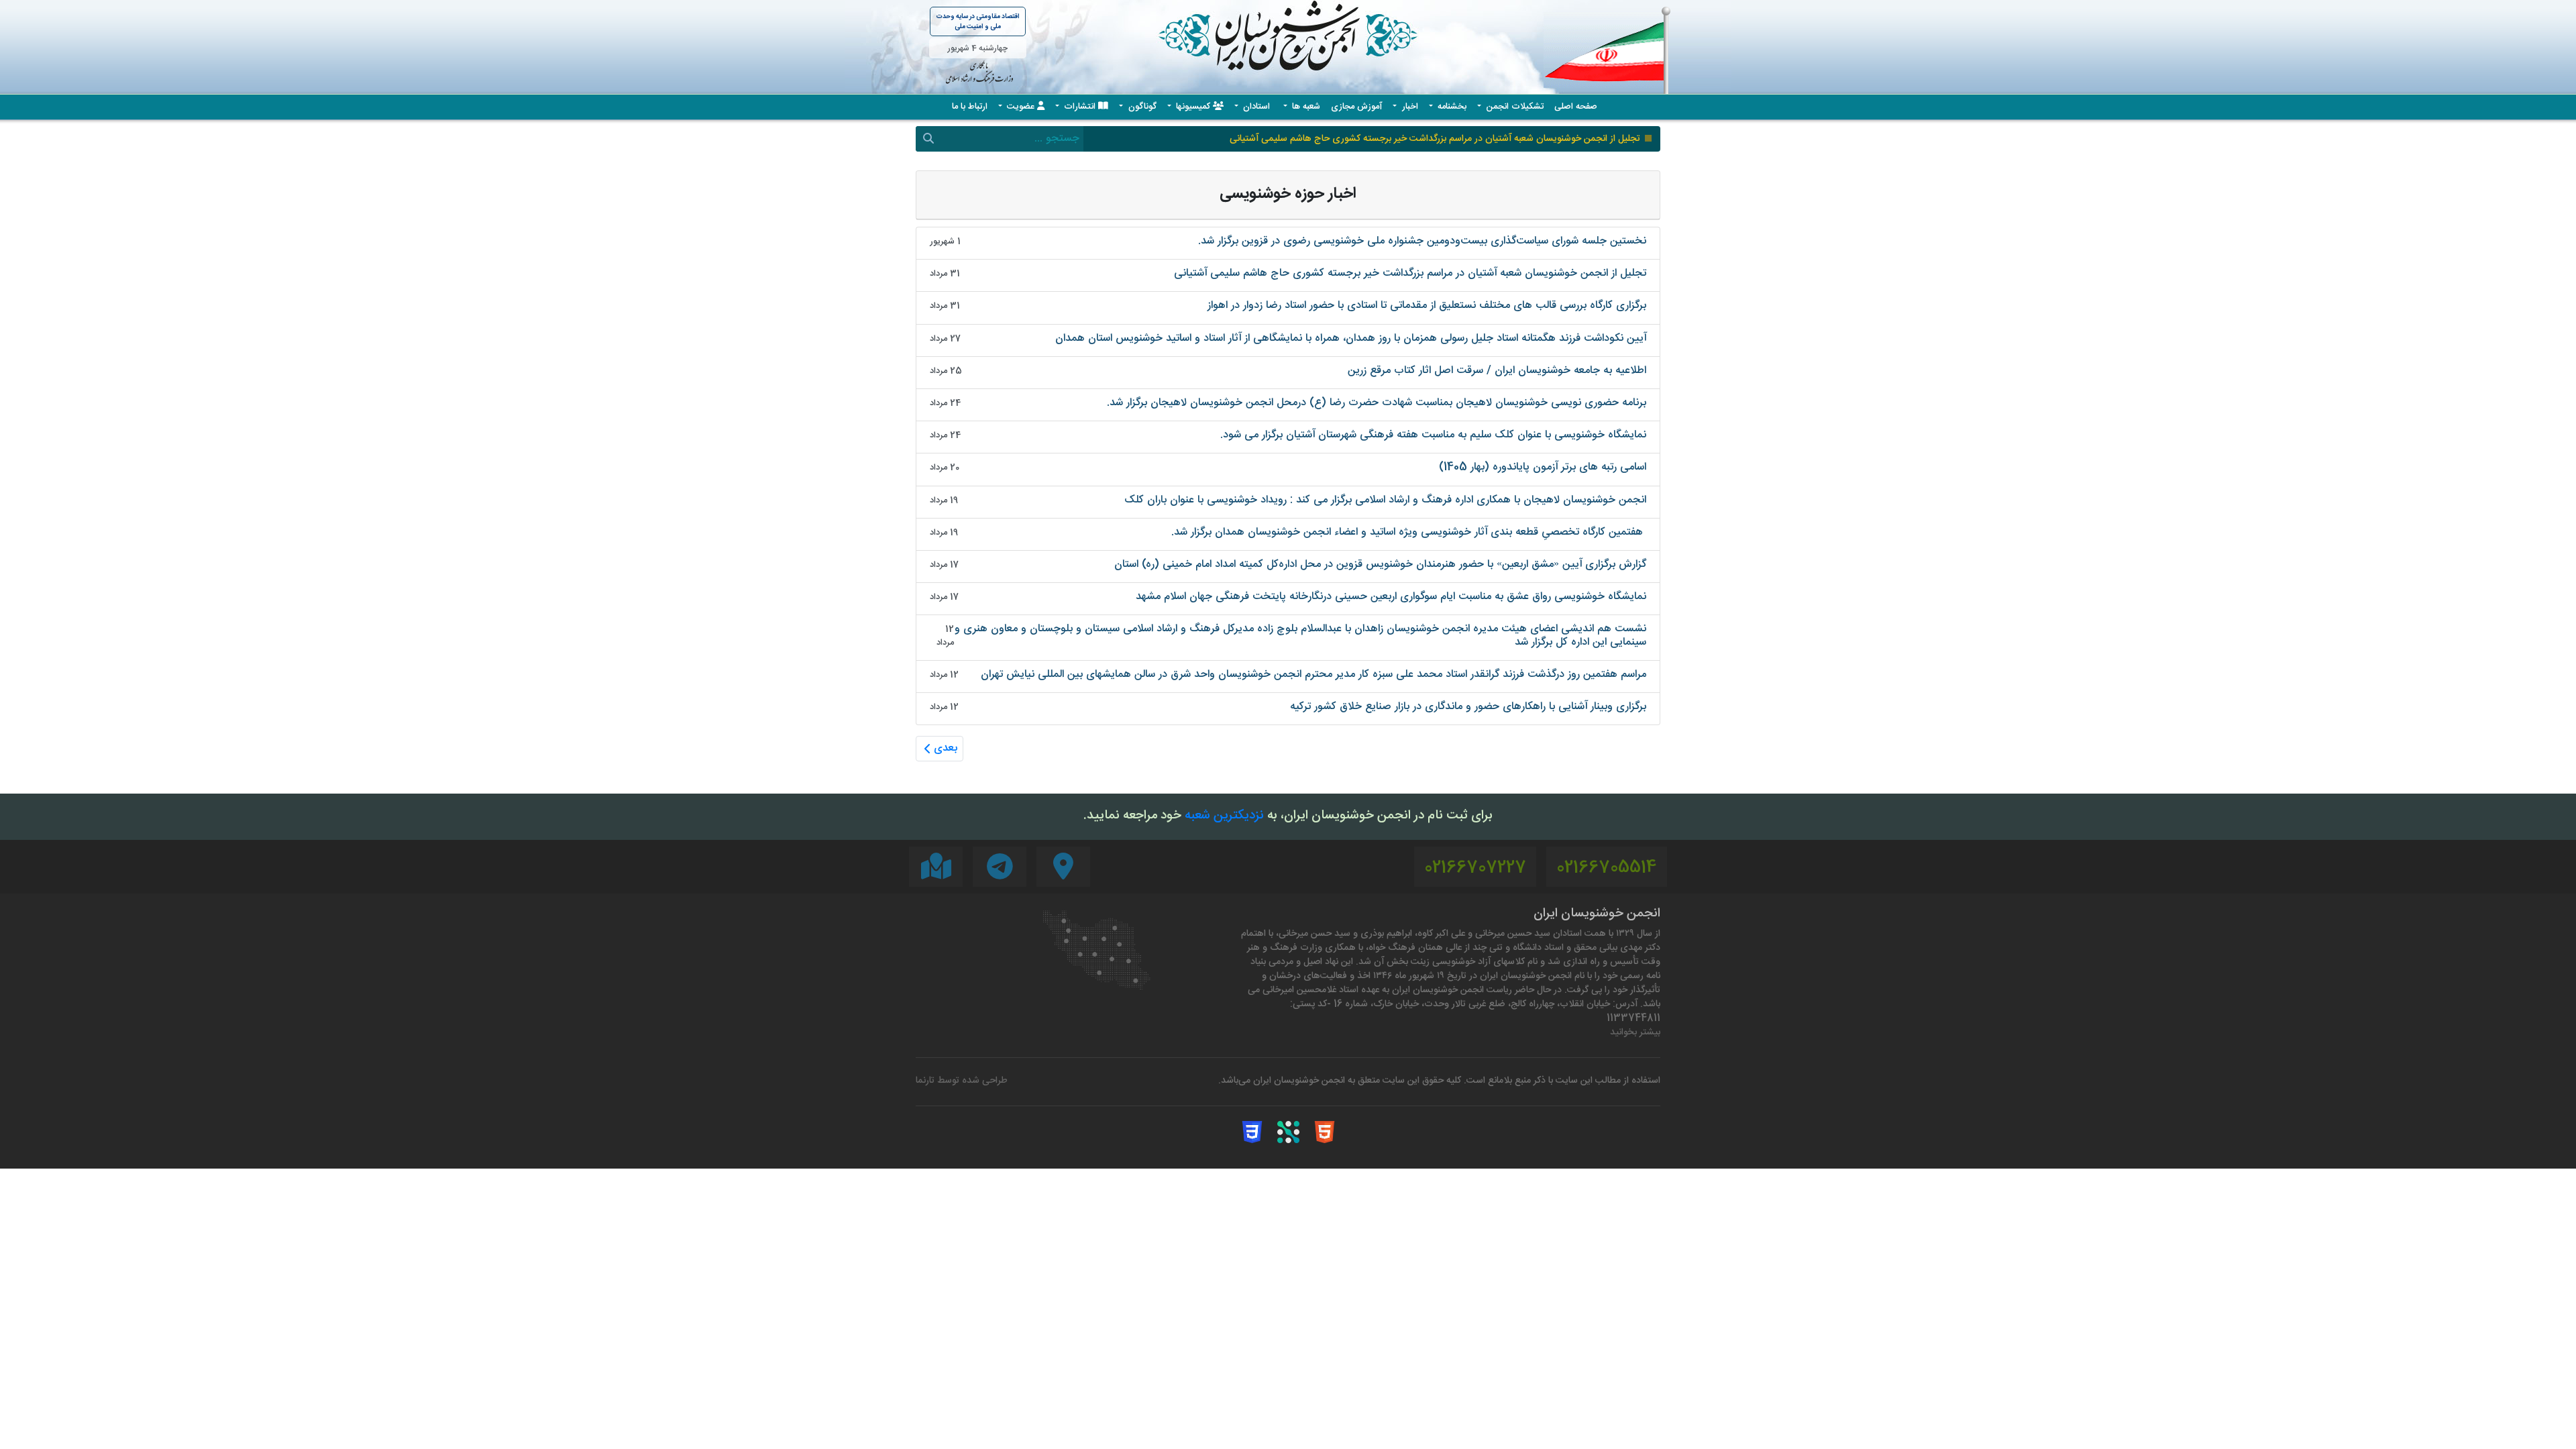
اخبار (1409, 107)
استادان (1256, 107)
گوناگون (1141, 107)
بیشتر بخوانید (1635, 1033)
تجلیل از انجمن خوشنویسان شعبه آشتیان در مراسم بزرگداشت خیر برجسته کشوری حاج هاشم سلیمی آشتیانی (1435, 139)
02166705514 (1607, 868)
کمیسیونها (1193, 107)
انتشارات (1080, 107)
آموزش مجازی (1356, 107)
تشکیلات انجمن (1513, 107)
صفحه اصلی (1576, 107)
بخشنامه (1451, 107)
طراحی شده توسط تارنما (962, 1081)
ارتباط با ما (970, 107)
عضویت (1021, 107)
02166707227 (1475, 868)
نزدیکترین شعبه (1224, 816)
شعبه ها (1305, 107)
